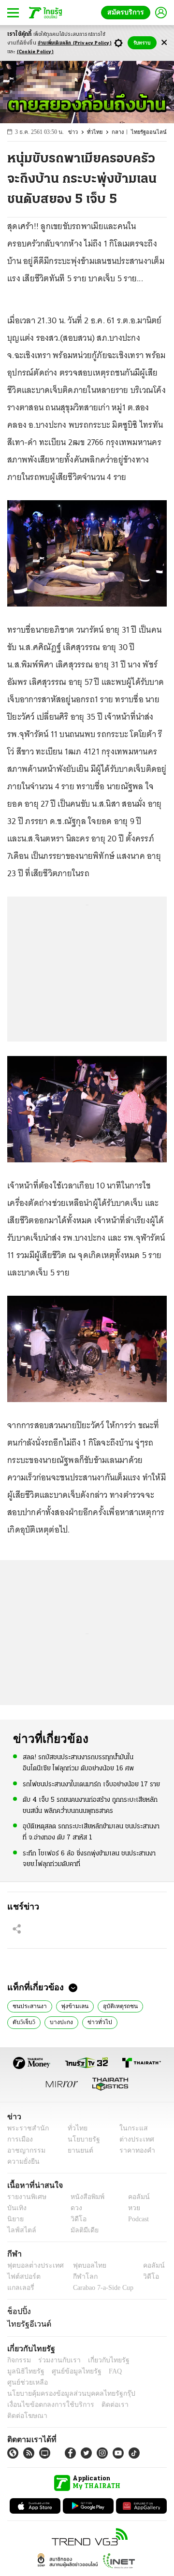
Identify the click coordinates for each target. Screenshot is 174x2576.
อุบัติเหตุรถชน (114, 2005)
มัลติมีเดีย (81, 2230)
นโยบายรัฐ (80, 2139)
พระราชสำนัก (25, 2128)
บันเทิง (16, 2208)
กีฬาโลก (78, 2277)
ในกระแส (130, 2128)
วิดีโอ (75, 2219)
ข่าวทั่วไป (95, 2022)
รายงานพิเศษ (25, 2197)
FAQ (64, 2371)
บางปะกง (59, 2022)
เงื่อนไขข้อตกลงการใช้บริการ (45, 2394)
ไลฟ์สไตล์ (20, 2230)
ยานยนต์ (78, 2150)
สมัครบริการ (128, 12)
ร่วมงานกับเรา (56, 2360)
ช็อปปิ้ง (18, 2311)
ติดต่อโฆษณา (140, 2394)
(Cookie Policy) (35, 52)
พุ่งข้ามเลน (71, 2005)
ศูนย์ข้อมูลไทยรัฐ (29, 2371)
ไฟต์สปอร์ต (22, 2277)
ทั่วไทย (99, 132)
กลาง (122, 132)
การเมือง (19, 2139)
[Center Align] (164, 43)
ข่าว (78, 132)
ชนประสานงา (28, 2005)
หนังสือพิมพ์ (84, 2197)
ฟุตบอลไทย (82, 2265)
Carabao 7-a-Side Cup (101, 2288)
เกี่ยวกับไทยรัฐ (101, 2360)
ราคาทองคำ (134, 2150)
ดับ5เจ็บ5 (23, 2022)
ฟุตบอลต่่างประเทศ (32, 2265)
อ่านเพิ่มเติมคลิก (75, 43)
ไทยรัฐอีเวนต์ (27, 2324)
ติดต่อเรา (102, 2394)
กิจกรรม (18, 2360)
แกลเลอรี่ (20, 2288)
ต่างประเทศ (133, 2139)
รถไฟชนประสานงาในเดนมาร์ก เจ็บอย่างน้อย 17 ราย (91, 1784)
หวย (130, 2208)
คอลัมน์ (134, 2197)
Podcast (137, 2219)
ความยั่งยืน (22, 2162)
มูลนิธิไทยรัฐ (145, 2360)
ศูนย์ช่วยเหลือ (95, 2371)
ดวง (74, 2208)
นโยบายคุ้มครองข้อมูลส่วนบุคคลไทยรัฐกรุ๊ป (64, 2382)
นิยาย (15, 2219)
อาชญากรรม (24, 2150)
